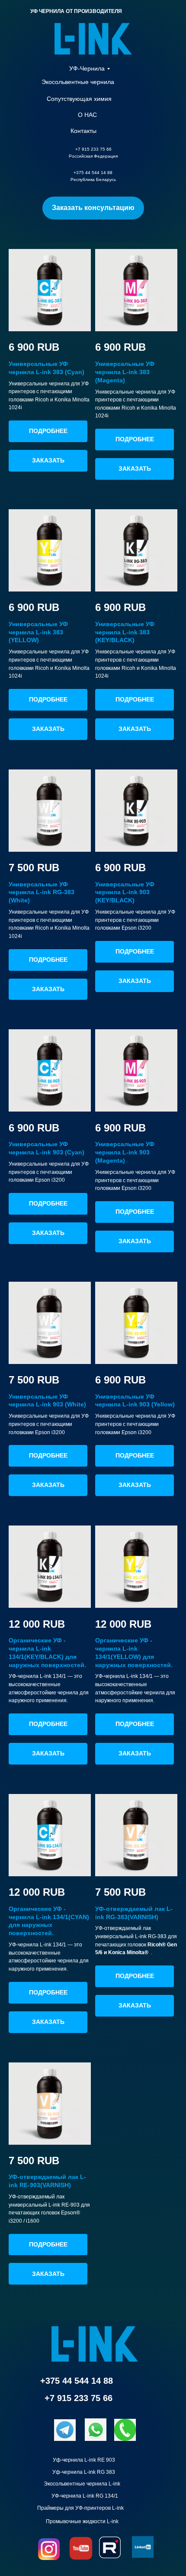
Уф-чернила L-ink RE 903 (84, 2460)
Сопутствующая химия (79, 99)
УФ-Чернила (87, 68)
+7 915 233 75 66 (79, 2398)
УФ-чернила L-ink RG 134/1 (85, 2496)
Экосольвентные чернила (78, 82)
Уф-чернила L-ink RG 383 (84, 2472)
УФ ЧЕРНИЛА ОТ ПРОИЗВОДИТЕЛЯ (76, 11)
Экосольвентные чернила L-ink (82, 2484)
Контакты (83, 131)
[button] (93, 208)
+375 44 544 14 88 (77, 2381)
